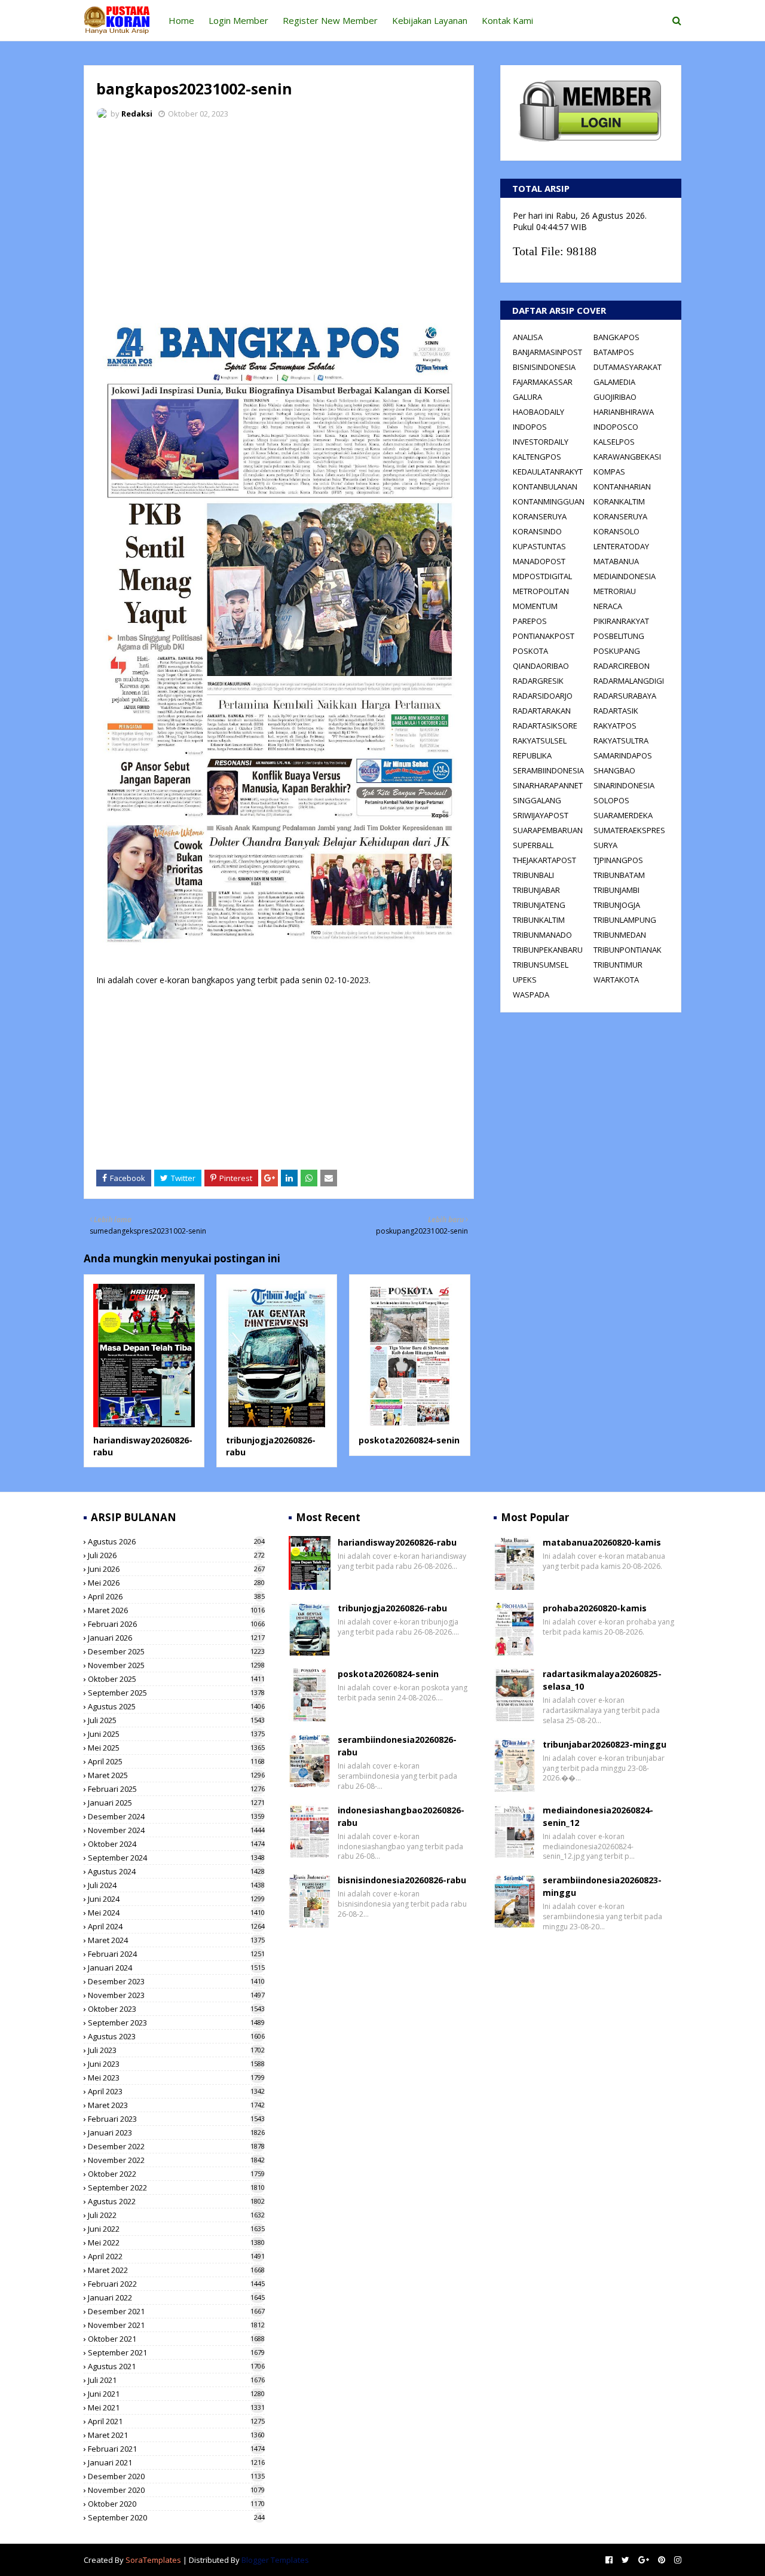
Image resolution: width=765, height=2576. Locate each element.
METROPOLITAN (541, 591)
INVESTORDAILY (541, 442)
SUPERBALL (533, 845)
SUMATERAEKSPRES (629, 830)
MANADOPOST (539, 561)
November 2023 (176, 1995)
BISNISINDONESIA (544, 367)
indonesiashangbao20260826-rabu (401, 1816)
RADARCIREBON (622, 666)
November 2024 (176, 1830)
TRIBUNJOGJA (617, 905)
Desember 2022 (176, 2146)
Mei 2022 (176, 2242)
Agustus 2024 (176, 1871)
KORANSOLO (616, 531)
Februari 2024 (176, 1954)
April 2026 (176, 1596)
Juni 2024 (176, 1899)
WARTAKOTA (616, 980)
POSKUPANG (617, 651)
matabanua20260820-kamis (602, 1542)
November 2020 (176, 2490)
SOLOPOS (611, 800)
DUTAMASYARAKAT (628, 367)
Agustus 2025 (176, 1706)
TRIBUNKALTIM (539, 920)
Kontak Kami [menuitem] (507, 20)
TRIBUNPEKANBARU (548, 950)
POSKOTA (530, 651)
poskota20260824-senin (409, 1440)
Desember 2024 (176, 1816)
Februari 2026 (176, 1624)
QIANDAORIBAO (541, 666)
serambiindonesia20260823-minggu (602, 1886)
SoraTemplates (153, 2560)
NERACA (608, 606)
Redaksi (137, 114)
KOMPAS (609, 472)
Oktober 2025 (176, 1679)
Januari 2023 (176, 2133)
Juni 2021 (176, 2394)
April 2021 (176, 2421)
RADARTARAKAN (542, 711)
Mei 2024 (176, 1913)
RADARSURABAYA (625, 696)
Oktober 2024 (176, 1844)
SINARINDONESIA (624, 785)
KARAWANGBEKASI (627, 457)
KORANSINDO (537, 531)
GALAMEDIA (614, 382)
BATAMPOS (614, 352)
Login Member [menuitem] (238, 20)
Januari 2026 (176, 1638)
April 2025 (176, 1761)
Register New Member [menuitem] (330, 20)
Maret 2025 (176, 1775)
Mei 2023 (176, 2078)
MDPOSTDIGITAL (542, 576)
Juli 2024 (176, 1885)
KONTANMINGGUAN (549, 501)
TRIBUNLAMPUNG (625, 920)
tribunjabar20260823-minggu (605, 1744)
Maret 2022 (176, 2270)
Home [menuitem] (181, 20)
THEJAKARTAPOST (544, 860)
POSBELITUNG (619, 636)
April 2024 (176, 1926)
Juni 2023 (176, 2064)
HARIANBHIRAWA (624, 412)
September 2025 (176, 1693)
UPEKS (525, 980)
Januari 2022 (176, 2297)
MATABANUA (616, 561)
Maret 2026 (176, 1610)
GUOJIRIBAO (615, 397)
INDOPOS (530, 427)
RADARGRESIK (538, 681)
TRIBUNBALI (533, 875)
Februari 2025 (176, 1789)
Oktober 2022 (176, 2174)
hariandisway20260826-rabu (397, 1542)
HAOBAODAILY (538, 412)
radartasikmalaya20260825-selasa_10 (602, 1680)
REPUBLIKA (532, 755)
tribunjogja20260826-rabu (392, 1608)
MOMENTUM (535, 606)
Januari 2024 (176, 1968)
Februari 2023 (176, 2119)
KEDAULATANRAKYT (548, 472)
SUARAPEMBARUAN (548, 830)
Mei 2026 (176, 1583)
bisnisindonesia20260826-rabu (402, 1880)
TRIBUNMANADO (542, 935)
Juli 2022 (176, 2215)
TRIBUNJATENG (539, 905)
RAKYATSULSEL (540, 741)
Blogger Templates (275, 2560)
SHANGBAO (614, 770)
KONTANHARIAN (622, 487)
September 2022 (176, 2188)
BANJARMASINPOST (547, 352)
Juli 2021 (176, 2380)
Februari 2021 (176, 2449)
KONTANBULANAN (545, 487)
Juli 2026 (176, 1555)
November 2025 (176, 1665)
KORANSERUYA (540, 516)
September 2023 (176, 2023)
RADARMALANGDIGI (629, 681)
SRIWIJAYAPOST (541, 815)
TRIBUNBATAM (619, 875)
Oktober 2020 (176, 2504)
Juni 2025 (176, 1734)
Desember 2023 (176, 1981)
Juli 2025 (176, 1720)
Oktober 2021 (176, 2339)
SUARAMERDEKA (623, 815)
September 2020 (176, 2517)
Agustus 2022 (176, 2201)
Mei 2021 (176, 2407)
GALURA (527, 397)
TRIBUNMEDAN (620, 935)
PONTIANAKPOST (544, 636)
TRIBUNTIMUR (618, 965)
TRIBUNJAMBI (616, 890)
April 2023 (176, 2091)
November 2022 (176, 2160)
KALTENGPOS (537, 457)
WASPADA (531, 995)
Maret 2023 (176, 2105)
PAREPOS (530, 621)
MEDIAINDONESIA (625, 576)
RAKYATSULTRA (621, 741)
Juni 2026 (176, 1569)
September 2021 (176, 2352)
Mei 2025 (176, 1748)
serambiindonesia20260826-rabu (397, 1746)
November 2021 (176, 2325)
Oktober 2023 (176, 2009)
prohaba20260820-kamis (595, 1608)
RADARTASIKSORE (545, 726)
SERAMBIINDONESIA (548, 770)
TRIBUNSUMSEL (541, 965)
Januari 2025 (176, 1803)
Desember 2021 (176, 2311)
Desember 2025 (176, 1651)
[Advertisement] (279, 218)
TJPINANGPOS (618, 860)
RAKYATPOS (615, 726)
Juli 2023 (176, 2050)
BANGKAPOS (616, 337)
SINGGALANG (537, 800)
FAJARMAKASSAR (543, 382)
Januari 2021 (176, 2462)
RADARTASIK (616, 711)
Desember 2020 (176, 2476)
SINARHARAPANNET (548, 785)
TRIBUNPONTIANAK (628, 950)
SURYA (605, 845)
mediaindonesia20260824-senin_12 (598, 1816)
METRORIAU (615, 591)
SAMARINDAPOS (623, 755)
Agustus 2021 (176, 2366)
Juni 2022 (176, 2229)
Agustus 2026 (176, 1541)
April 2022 (176, 2256)
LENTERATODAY (621, 546)
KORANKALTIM (619, 501)
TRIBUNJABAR (536, 890)
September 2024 (176, 1858)
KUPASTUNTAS (539, 546)
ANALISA (528, 337)
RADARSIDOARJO (543, 696)
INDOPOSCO (616, 427)
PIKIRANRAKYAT (621, 621)
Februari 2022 (176, 2284)
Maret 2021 (176, 2435)
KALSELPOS (614, 442)
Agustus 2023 (176, 2036)
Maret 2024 (176, 1940)
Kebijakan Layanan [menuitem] (430, 20)
